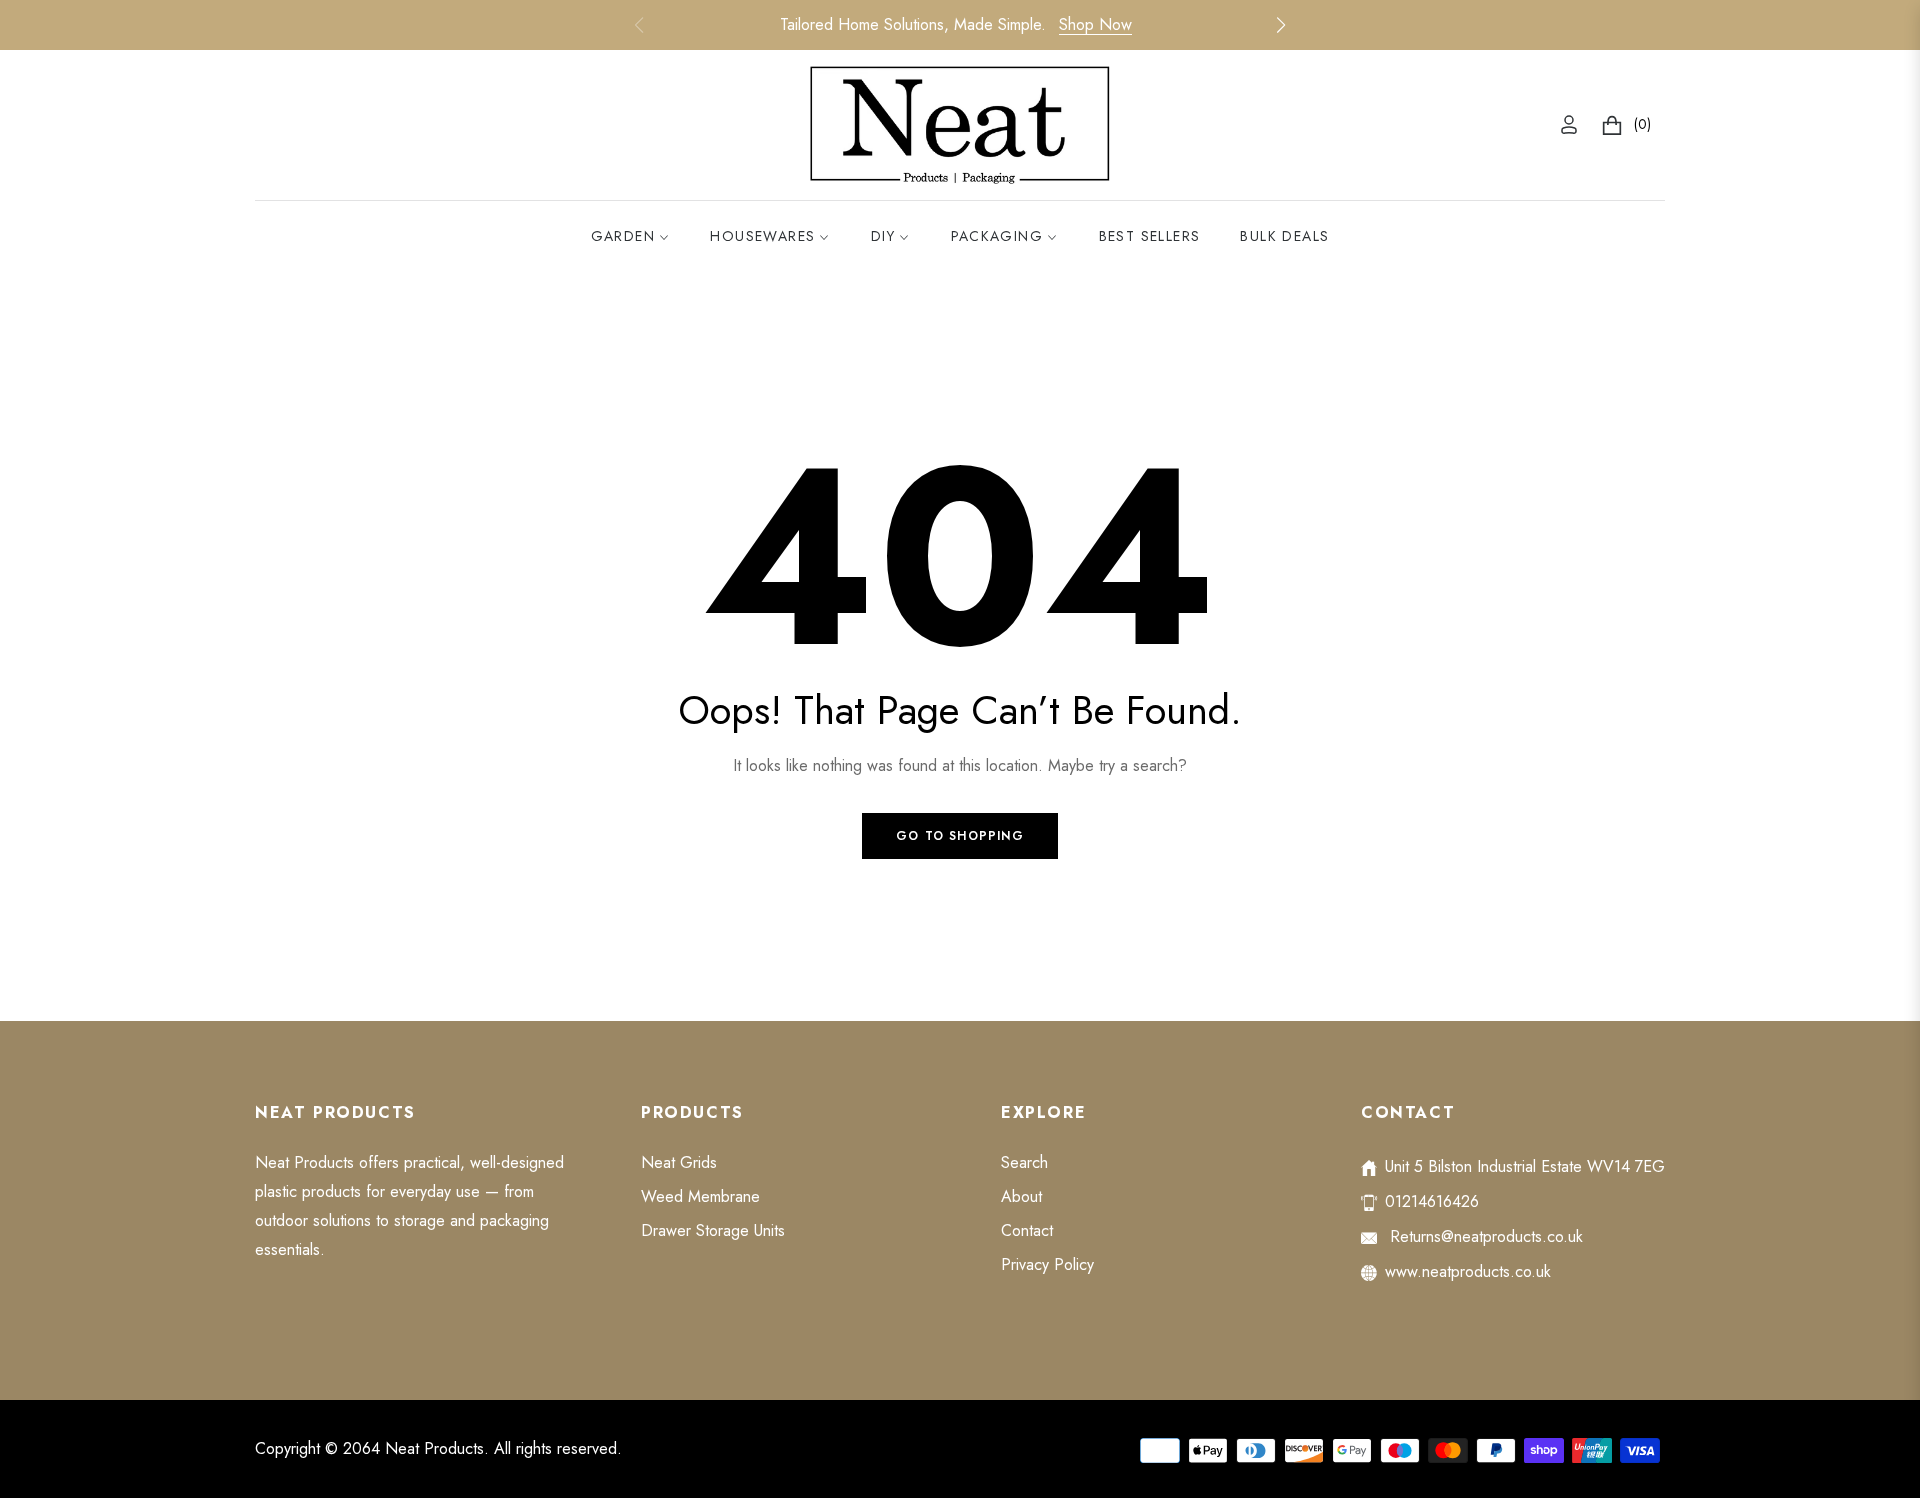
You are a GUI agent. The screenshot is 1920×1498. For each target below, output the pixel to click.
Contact (1027, 1230)
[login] (1569, 124)
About (1021, 1196)
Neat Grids (679, 1162)
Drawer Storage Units (713, 1230)
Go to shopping (960, 836)
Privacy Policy (1047, 1264)
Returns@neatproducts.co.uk (1484, 1236)
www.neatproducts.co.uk (1468, 1271)
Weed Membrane (700, 1196)
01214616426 (1432, 1201)
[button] (1281, 25)
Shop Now (1095, 24)
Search (1024, 1162)
